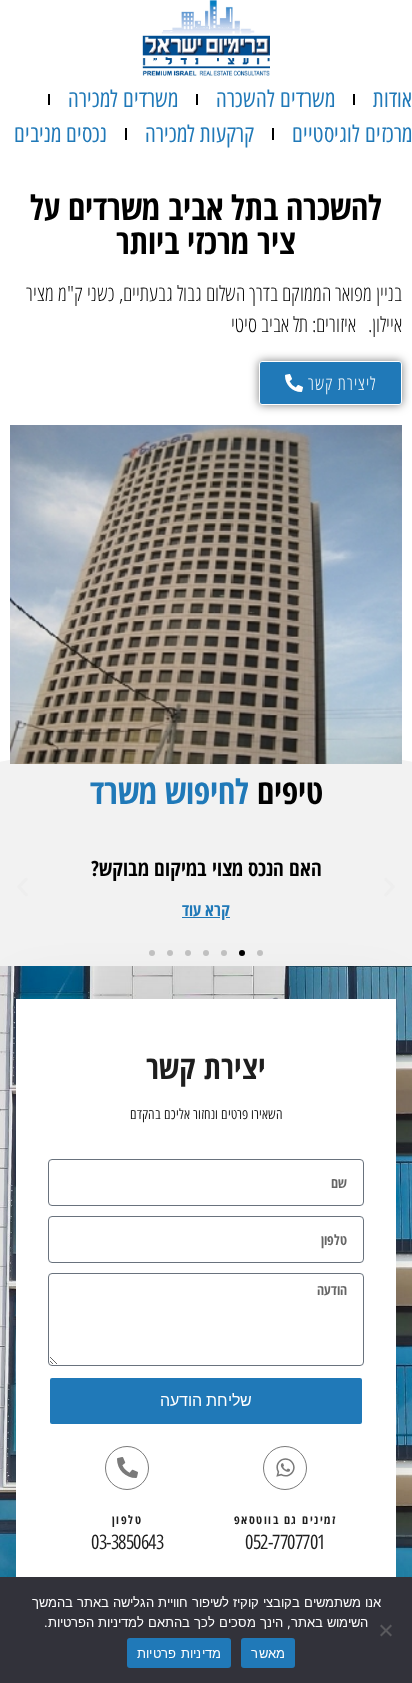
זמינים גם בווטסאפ (285, 1519)
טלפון (127, 1519)
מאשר (268, 1653)
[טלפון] (127, 1468)
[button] (206, 909)
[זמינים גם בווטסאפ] (285, 1468)
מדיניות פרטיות (179, 1653)
